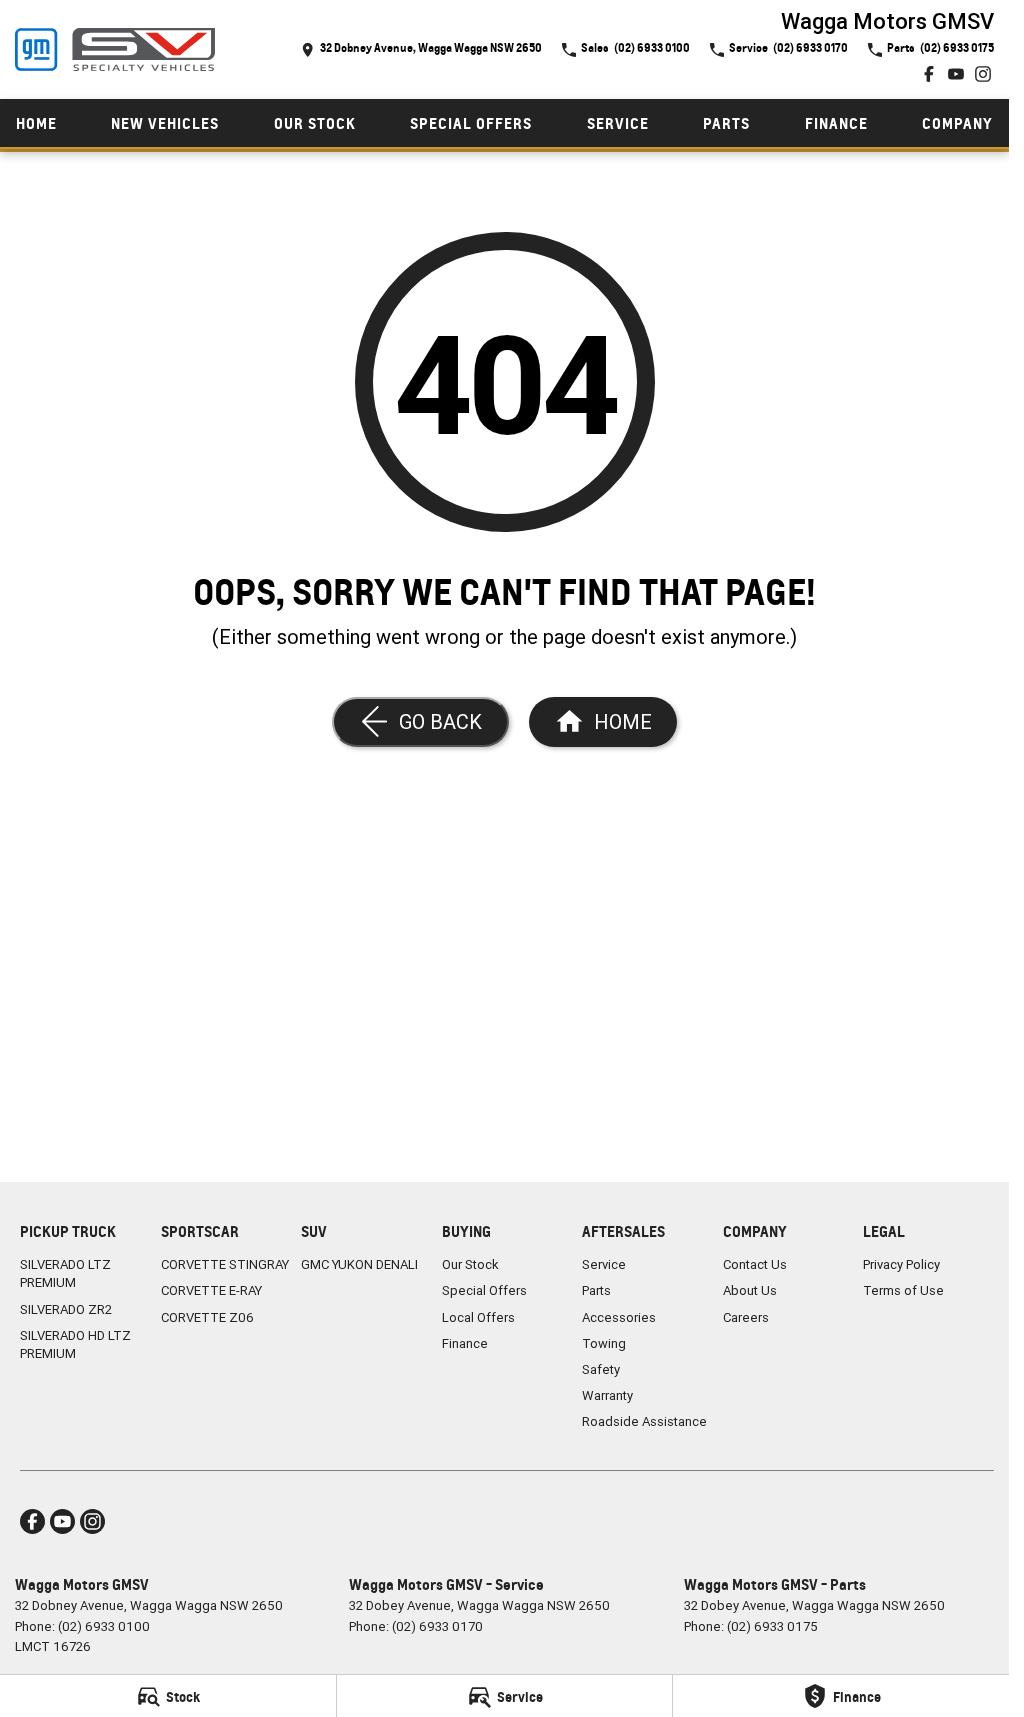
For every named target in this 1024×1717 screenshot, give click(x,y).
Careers (746, 1317)
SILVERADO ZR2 (66, 1309)
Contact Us (755, 1264)
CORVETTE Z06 (207, 1317)
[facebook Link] (929, 74)
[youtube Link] (956, 74)
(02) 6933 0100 (104, 1626)
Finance (836, 123)
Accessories (619, 1317)
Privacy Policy (901, 1264)
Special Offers (471, 123)
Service (618, 123)
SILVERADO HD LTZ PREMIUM (75, 1344)
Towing (604, 1343)
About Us (750, 1290)
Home (36, 123)
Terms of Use (903, 1290)
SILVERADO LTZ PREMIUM (65, 1273)
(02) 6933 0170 (437, 1626)
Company (957, 123)
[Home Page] (115, 50)
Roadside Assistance (644, 1421)
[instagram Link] (983, 74)
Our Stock (315, 123)
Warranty (607, 1395)
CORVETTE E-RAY (211, 1290)
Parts (726, 123)
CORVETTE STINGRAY (225, 1264)
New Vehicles (165, 123)
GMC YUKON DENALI (359, 1264)
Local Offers (478, 1317)
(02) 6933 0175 (772, 1626)
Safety (601, 1369)
